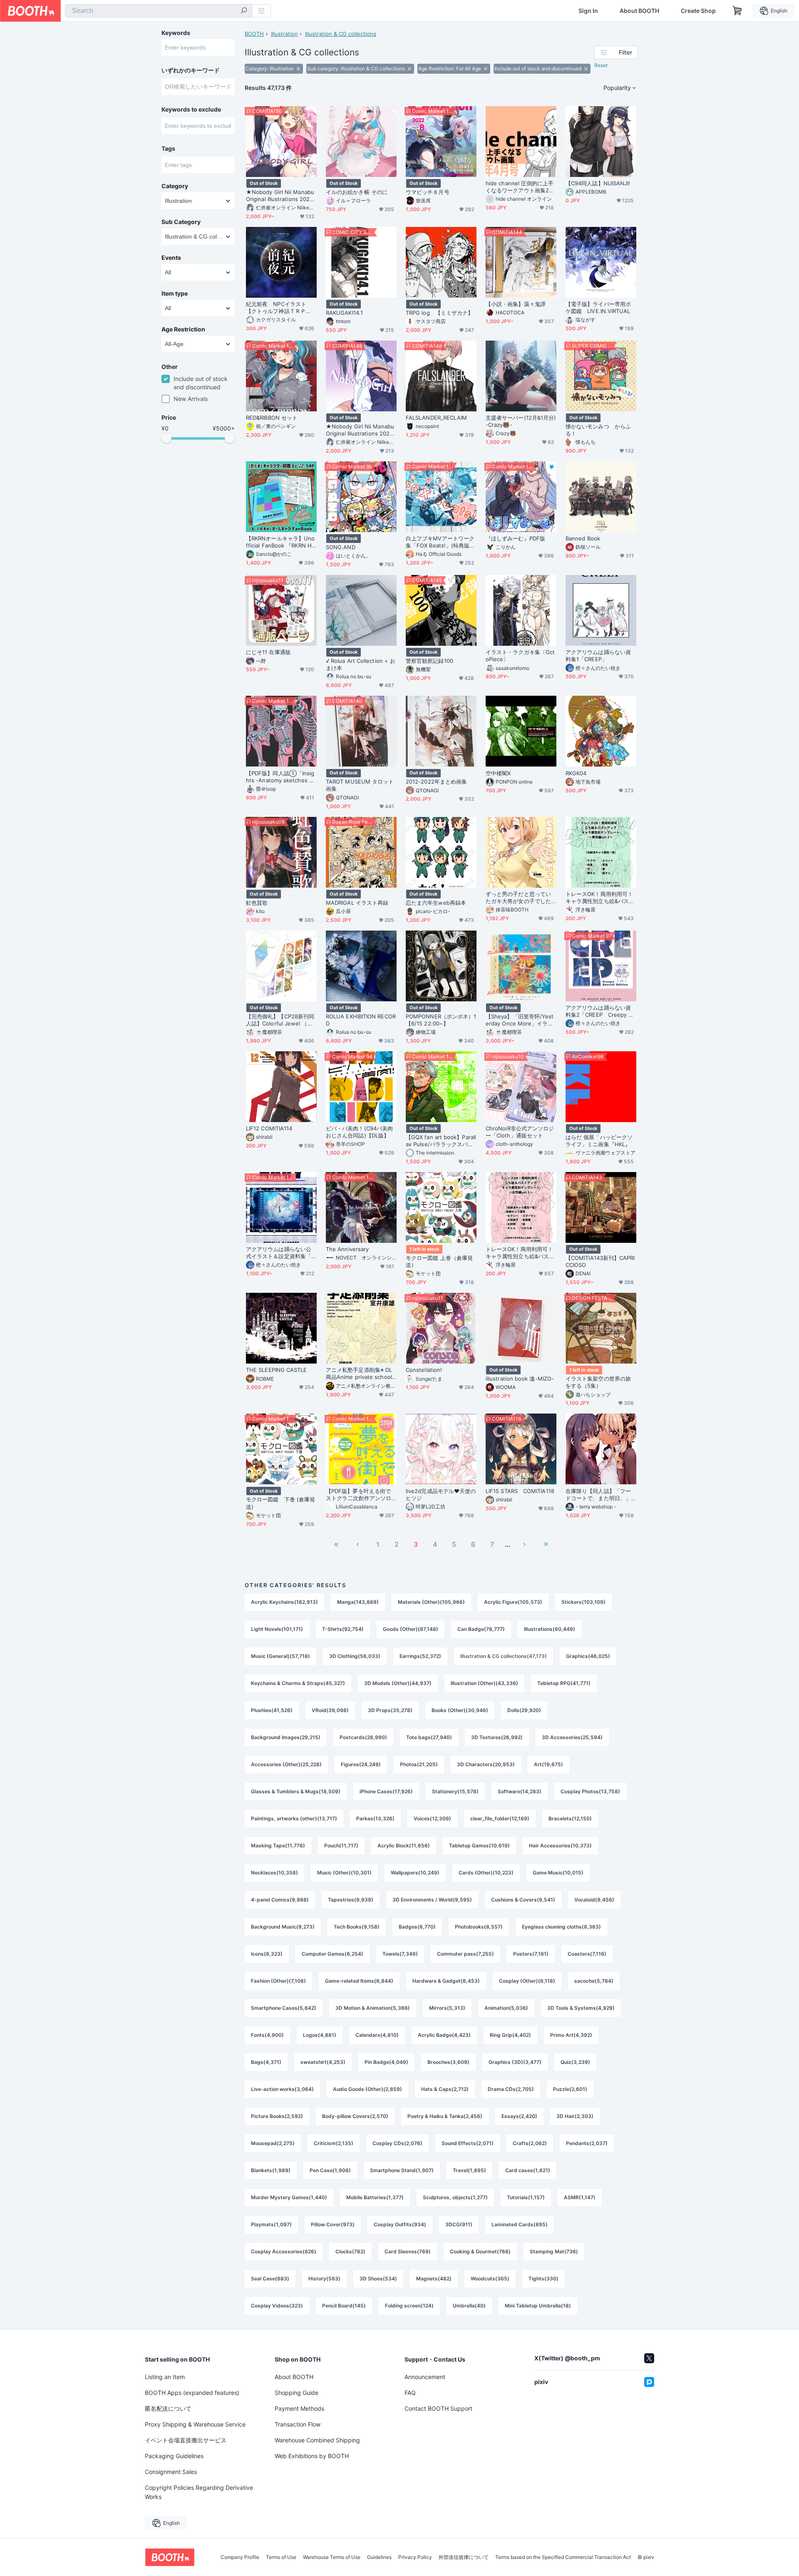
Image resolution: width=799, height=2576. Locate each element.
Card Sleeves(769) (408, 2251)
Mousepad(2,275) (273, 2143)
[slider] (166, 438)
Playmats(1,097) (271, 2224)
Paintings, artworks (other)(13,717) (294, 1818)
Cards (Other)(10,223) (486, 1873)
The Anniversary (347, 1249)
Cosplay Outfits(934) (400, 2224)
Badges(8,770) (417, 1927)
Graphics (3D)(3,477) (515, 2062)
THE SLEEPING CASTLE (277, 1370)
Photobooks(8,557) (479, 1927)
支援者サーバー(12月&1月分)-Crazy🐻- (521, 421)
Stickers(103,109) (583, 1602)
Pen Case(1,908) (330, 2170)
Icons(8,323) (267, 1954)
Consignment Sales (171, 2472)
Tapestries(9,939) (351, 1900)
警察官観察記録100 (429, 661)
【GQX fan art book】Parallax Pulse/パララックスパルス (441, 1141)
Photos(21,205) (419, 1764)
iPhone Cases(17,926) (386, 1791)
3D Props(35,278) (390, 1710)
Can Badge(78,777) (481, 1629)
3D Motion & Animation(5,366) (373, 2008)
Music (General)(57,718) (280, 1656)
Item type (175, 294)
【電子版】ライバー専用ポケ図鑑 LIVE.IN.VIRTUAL (598, 307)
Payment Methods (299, 2408)
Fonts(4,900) (267, 2035)
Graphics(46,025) (588, 1656)
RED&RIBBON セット (272, 418)
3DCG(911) (459, 2224)
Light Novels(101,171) (277, 1629)
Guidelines (379, 2557)
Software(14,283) (520, 1791)
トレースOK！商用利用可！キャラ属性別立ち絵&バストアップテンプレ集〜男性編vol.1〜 (600, 898)
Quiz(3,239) (575, 2062)
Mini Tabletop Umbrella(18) (538, 2306)
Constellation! (424, 1370)
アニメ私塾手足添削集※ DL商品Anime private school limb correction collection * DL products (361, 1374)
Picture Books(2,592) (277, 2116)
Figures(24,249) (361, 1764)
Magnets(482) (434, 2279)
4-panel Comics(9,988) (280, 1900)
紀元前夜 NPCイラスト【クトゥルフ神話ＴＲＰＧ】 (276, 308)
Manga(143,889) (358, 1602)
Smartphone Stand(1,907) (402, 2170)
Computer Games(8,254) (333, 1954)
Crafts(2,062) (530, 2143)
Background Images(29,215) (286, 1737)
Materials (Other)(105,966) (431, 1602)
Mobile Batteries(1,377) (375, 2197)
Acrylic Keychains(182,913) (284, 1602)
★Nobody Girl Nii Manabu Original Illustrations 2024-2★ (281, 196)
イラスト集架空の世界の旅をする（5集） (598, 1382)
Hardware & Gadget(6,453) (446, 1981)
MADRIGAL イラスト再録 (357, 903)
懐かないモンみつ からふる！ (598, 430)
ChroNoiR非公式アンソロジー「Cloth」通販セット (520, 1132)
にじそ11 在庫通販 (268, 652)
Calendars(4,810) (377, 2035)
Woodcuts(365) (490, 2279)
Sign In (588, 11)
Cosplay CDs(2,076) (397, 2143)
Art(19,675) (548, 1764)
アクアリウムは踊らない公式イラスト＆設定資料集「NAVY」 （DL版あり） (281, 1253)
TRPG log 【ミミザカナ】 (439, 313)
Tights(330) (543, 2279)
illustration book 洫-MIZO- (520, 1379)
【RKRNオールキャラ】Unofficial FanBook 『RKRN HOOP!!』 (281, 542)
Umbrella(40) (469, 2306)
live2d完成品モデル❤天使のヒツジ (441, 1495)
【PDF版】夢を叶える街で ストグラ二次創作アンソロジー (361, 1495)
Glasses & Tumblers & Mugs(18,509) (296, 1791)
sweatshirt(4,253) (323, 2062)
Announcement (425, 2377)
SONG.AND (341, 547)
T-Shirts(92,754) (343, 1629)
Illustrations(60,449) (550, 1629)
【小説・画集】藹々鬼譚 (516, 304)
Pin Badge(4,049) (386, 2062)
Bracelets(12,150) (570, 1818)
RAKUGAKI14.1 (344, 313)
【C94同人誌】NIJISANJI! (598, 183)
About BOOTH (639, 11)
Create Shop (698, 11)
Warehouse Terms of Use (332, 2557)
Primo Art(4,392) (571, 2035)
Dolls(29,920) (524, 1710)
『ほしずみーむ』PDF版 (515, 538)
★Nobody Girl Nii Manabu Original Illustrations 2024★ (360, 430)
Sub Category (181, 222)
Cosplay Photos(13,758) (590, 1791)
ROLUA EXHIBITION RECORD (361, 1020)
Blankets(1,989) (271, 2170)
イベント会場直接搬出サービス (186, 2440)
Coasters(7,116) (587, 1954)
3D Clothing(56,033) (355, 1656)
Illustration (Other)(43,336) (484, 1683)
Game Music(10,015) (558, 1873)
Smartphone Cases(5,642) (284, 2008)
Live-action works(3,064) (282, 2089)
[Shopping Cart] (737, 11)
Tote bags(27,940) (429, 1737)
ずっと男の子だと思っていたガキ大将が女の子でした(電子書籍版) (518, 898)
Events (171, 258)
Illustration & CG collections (341, 34)
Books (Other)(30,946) (460, 1710)
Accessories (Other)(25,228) (286, 1764)
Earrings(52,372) (420, 1656)
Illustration (284, 34)
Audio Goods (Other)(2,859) (367, 2089)
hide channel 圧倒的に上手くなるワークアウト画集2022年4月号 (521, 187)
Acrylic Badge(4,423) (444, 2035)
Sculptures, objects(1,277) (455, 2197)
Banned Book (583, 538)
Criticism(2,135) (334, 2143)
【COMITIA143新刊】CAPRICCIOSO (600, 1261)
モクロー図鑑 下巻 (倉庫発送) (280, 1503)
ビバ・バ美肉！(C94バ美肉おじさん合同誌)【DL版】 (359, 1132)
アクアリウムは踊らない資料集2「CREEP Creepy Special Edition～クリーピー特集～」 (600, 1011)
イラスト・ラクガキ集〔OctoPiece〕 (520, 656)
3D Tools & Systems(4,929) (581, 2008)
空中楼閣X (498, 773)
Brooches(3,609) (448, 2062)
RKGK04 (576, 773)
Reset (601, 65)
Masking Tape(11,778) (278, 1846)
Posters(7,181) (531, 1954)
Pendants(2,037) (587, 2143)
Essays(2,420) (519, 2116)
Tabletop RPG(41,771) (564, 1683)
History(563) (324, 2279)
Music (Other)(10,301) (344, 1873)
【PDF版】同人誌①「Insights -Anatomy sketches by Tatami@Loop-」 (281, 777)
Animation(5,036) (506, 2008)
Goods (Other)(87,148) (411, 1629)
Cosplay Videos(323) (277, 2306)
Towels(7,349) (400, 1954)
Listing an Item (165, 2377)
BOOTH (254, 34)
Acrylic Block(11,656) (404, 1846)
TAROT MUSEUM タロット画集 (360, 785)
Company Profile (240, 2557)
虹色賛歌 (257, 903)
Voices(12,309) (432, 1818)
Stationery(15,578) (455, 1791)
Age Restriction (183, 329)
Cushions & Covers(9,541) (523, 1900)
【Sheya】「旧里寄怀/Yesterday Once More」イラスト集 (520, 1020)
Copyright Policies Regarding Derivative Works (199, 2492)
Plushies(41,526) (272, 1710)
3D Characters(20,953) (486, 1764)
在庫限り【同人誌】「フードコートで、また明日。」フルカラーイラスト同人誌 (598, 1495)
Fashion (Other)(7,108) (278, 1981)
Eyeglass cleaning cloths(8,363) (561, 1927)
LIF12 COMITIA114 (269, 1128)
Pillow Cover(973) (333, 2224)
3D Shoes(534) (378, 2279)
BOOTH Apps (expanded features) (192, 2393)
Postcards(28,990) (363, 1737)
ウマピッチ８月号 (428, 192)
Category (175, 186)
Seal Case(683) (270, 2279)
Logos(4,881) (320, 2035)
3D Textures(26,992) (497, 1737)
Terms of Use (281, 2557)
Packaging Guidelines (174, 2456)
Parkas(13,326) (375, 1818)
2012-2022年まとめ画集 (436, 782)
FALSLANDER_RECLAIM (436, 418)
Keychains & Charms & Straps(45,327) (298, 1683)
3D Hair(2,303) (575, 2116)
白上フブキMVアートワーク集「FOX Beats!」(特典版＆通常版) (440, 542)
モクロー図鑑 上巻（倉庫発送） (439, 1261)
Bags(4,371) (266, 2062)
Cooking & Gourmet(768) (480, 2251)
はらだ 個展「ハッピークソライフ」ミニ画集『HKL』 (599, 1141)
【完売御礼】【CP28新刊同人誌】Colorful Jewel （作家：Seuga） (280, 1020)
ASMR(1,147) (580, 2197)
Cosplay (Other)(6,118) (527, 1981)
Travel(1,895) (469, 2170)
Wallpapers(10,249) (415, 1873)
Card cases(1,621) (528, 2170)
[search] (244, 11)
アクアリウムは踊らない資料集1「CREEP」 (598, 656)
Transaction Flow (298, 2424)
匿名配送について (168, 2408)
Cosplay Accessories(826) (284, 2251)
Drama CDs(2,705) (511, 2089)
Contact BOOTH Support (438, 2408)
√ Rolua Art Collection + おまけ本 (361, 664)
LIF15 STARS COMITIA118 (520, 1491)
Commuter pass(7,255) (465, 1954)
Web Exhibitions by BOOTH (312, 2456)
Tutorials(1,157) (526, 2197)
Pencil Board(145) (344, 2306)
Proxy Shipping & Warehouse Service (195, 2424)
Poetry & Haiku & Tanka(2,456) (445, 2116)
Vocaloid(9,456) (594, 1900)
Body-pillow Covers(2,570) (355, 2116)
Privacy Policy (415, 2557)
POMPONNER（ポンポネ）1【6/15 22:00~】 (441, 1020)
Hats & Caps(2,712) (445, 2089)
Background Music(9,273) (283, 1927)
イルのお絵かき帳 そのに (357, 192)
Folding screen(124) (409, 2306)
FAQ (410, 2393)
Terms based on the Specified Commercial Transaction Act (563, 2557)
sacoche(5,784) (594, 1981)
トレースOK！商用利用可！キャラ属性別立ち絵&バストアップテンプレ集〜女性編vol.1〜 (520, 1253)
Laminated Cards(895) (520, 2224)
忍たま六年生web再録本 (436, 903)
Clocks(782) (350, 2251)
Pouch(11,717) (341, 1846)
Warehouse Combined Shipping (317, 2440)
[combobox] (159, 11)
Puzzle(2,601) (570, 2089)
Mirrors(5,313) (447, 2008)
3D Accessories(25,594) (572, 1737)
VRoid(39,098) (330, 1710)
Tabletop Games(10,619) (479, 1846)
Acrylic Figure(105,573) (513, 1602)
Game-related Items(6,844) (359, 1981)
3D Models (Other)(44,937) (398, 1683)
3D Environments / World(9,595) (432, 1900)
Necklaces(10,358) (274, 1873)
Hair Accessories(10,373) (560, 1846)
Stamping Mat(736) (554, 2251)
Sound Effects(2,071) (468, 2143)
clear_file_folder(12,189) (500, 1818)
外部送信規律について (464, 2557)
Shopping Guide (297, 2393)
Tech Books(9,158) (357, 1927)
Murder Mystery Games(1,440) (289, 2197)
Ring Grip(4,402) (510, 2035)
